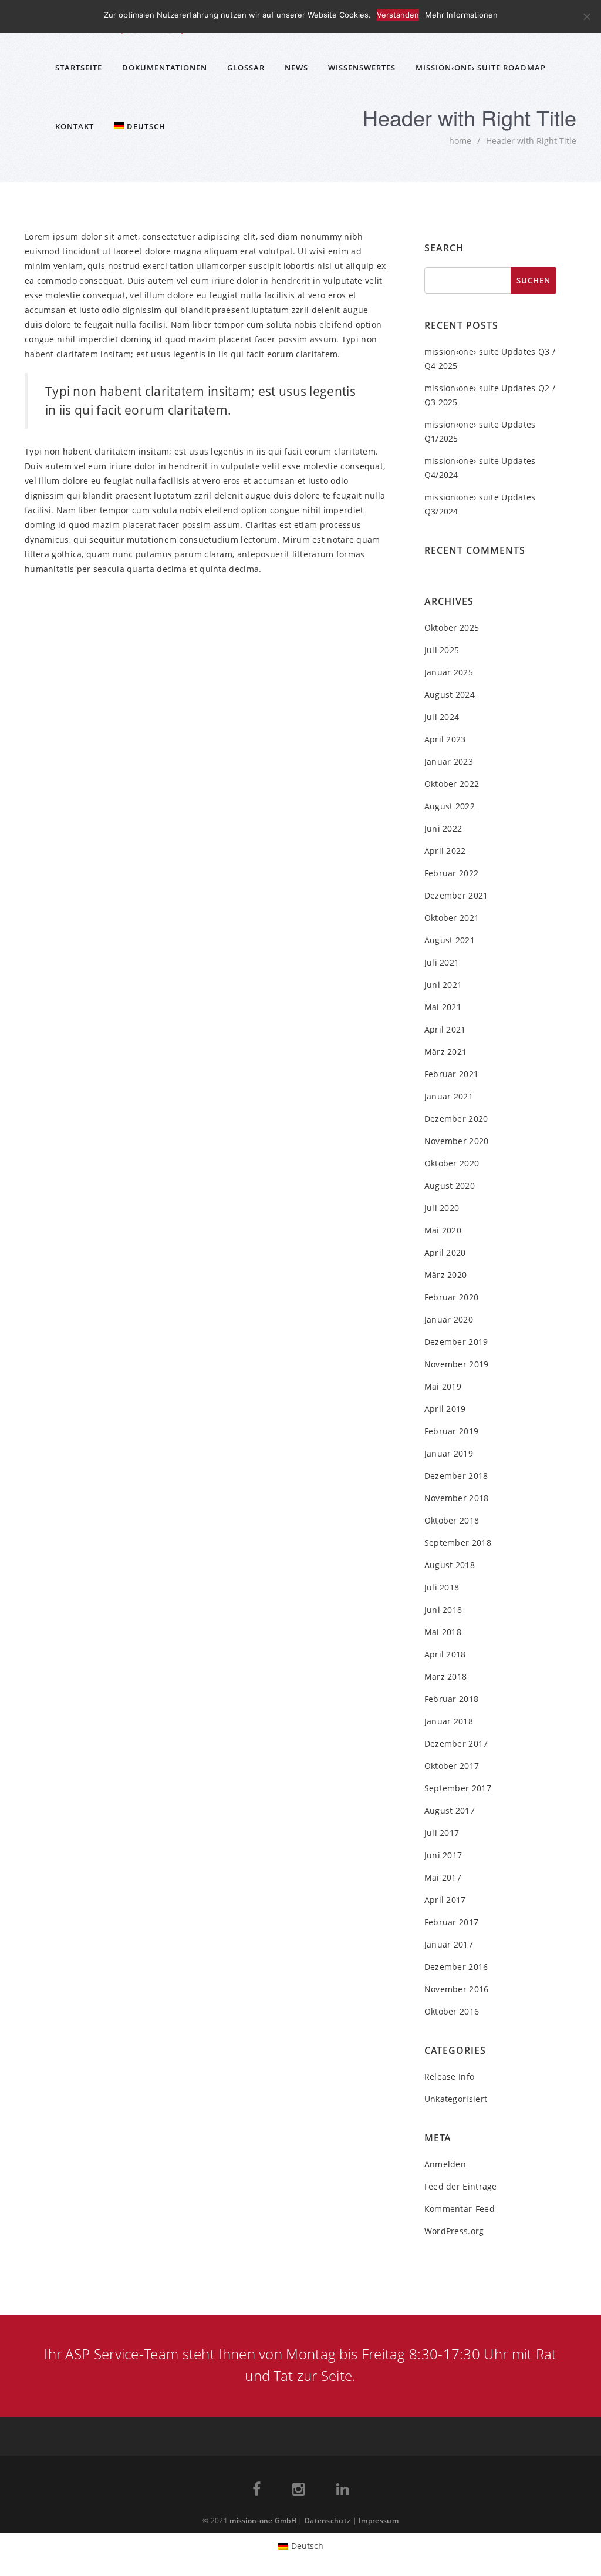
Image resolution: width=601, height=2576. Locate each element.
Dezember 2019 (456, 1342)
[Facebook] (256, 2491)
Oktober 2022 (452, 784)
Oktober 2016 (452, 2011)
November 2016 (457, 1989)
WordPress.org (454, 2231)
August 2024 (450, 695)
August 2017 (450, 1810)
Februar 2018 (452, 1699)
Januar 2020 (449, 1319)
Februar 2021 (452, 1074)
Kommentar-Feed (460, 2209)
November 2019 (457, 1364)
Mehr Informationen (461, 15)
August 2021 (450, 940)
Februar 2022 (452, 873)
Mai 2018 (443, 1632)
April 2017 (445, 1900)
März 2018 (446, 1677)
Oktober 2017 (452, 1766)
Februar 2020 (452, 1297)
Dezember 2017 (456, 1743)
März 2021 (446, 1052)
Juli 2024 (442, 717)
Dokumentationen (165, 68)
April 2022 (445, 851)
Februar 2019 (452, 1431)
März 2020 (446, 1275)
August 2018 (450, 1565)
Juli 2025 (442, 650)
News (296, 68)
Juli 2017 (442, 1833)
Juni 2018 (443, 1610)
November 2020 (457, 1141)
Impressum (379, 2520)
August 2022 (450, 806)
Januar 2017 (449, 1944)
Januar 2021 (449, 1096)
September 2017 (458, 1788)
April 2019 (445, 1409)
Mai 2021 (443, 1007)
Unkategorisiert (456, 2099)
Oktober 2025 (452, 628)
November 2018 (457, 1498)
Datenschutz (327, 2520)
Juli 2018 (442, 1587)
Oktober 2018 (452, 1520)
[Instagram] (298, 2491)
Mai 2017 (443, 1877)
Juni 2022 (443, 828)
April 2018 (445, 1654)
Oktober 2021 (452, 918)
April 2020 (445, 1252)
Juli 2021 (442, 962)
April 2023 (445, 739)
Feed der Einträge (461, 2186)
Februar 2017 (452, 1922)
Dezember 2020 (456, 1119)
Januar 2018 (449, 1721)
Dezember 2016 (456, 1967)
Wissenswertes (362, 68)
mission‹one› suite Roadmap (481, 68)
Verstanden (398, 15)
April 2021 (445, 1029)
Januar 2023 (449, 761)
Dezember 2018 (456, 1476)
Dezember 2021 (456, 895)
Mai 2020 (443, 1230)
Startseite (79, 68)
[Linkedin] (342, 2491)
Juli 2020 (442, 1208)
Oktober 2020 (452, 1163)
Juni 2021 (443, 985)
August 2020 (450, 1186)
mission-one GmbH (263, 2520)
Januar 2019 (449, 1453)
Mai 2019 (443, 1386)
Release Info (450, 2076)
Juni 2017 (443, 1855)
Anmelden (445, 2164)
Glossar (246, 68)
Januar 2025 (449, 672)
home (460, 141)
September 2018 (458, 1543)
